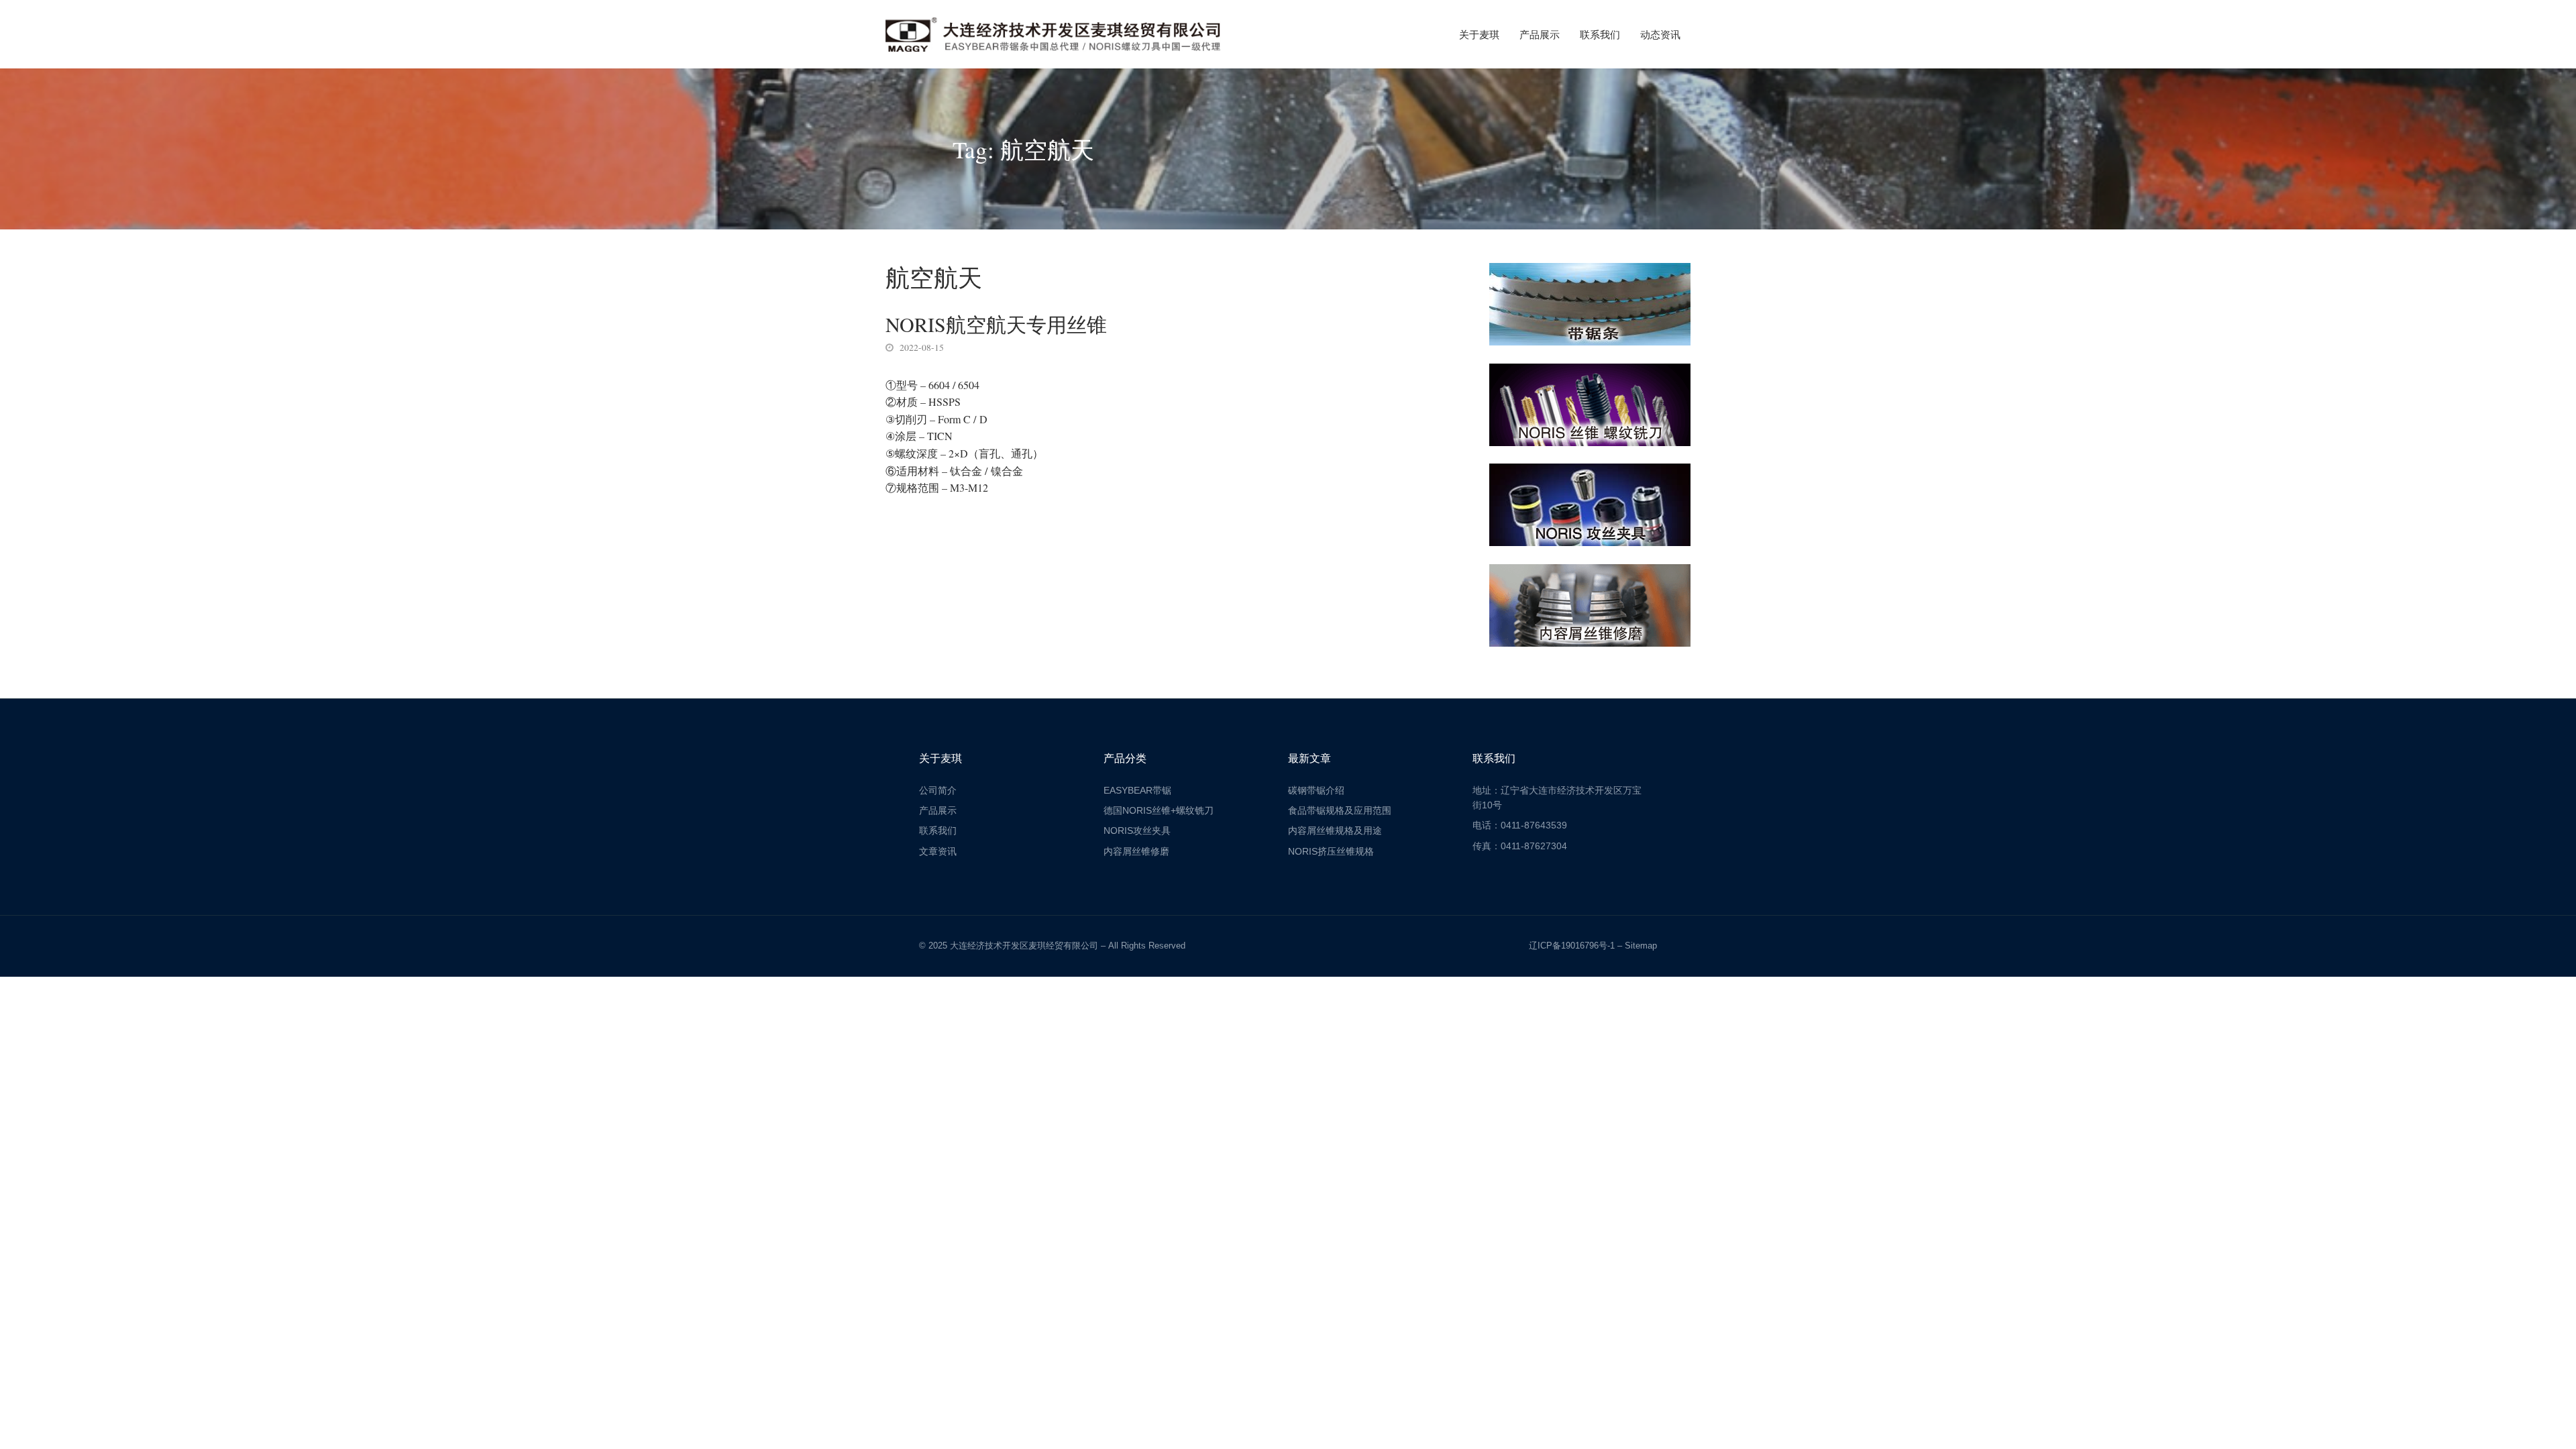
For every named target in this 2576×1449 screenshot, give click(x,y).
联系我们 (1600, 34)
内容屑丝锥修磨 (1136, 851)
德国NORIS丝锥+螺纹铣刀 (1159, 810)
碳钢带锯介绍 (1316, 790)
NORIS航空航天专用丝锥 (996, 324)
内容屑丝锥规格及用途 (1335, 830)
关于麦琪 (1479, 34)
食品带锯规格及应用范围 (1340, 810)
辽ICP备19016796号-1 (1572, 946)
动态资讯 (1660, 34)
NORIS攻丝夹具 (1137, 830)
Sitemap (1641, 946)
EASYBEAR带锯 (1137, 790)
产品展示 (1540, 34)
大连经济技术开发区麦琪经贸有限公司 (1024, 946)
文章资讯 (938, 851)
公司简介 (938, 790)
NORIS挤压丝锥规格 (1331, 851)
